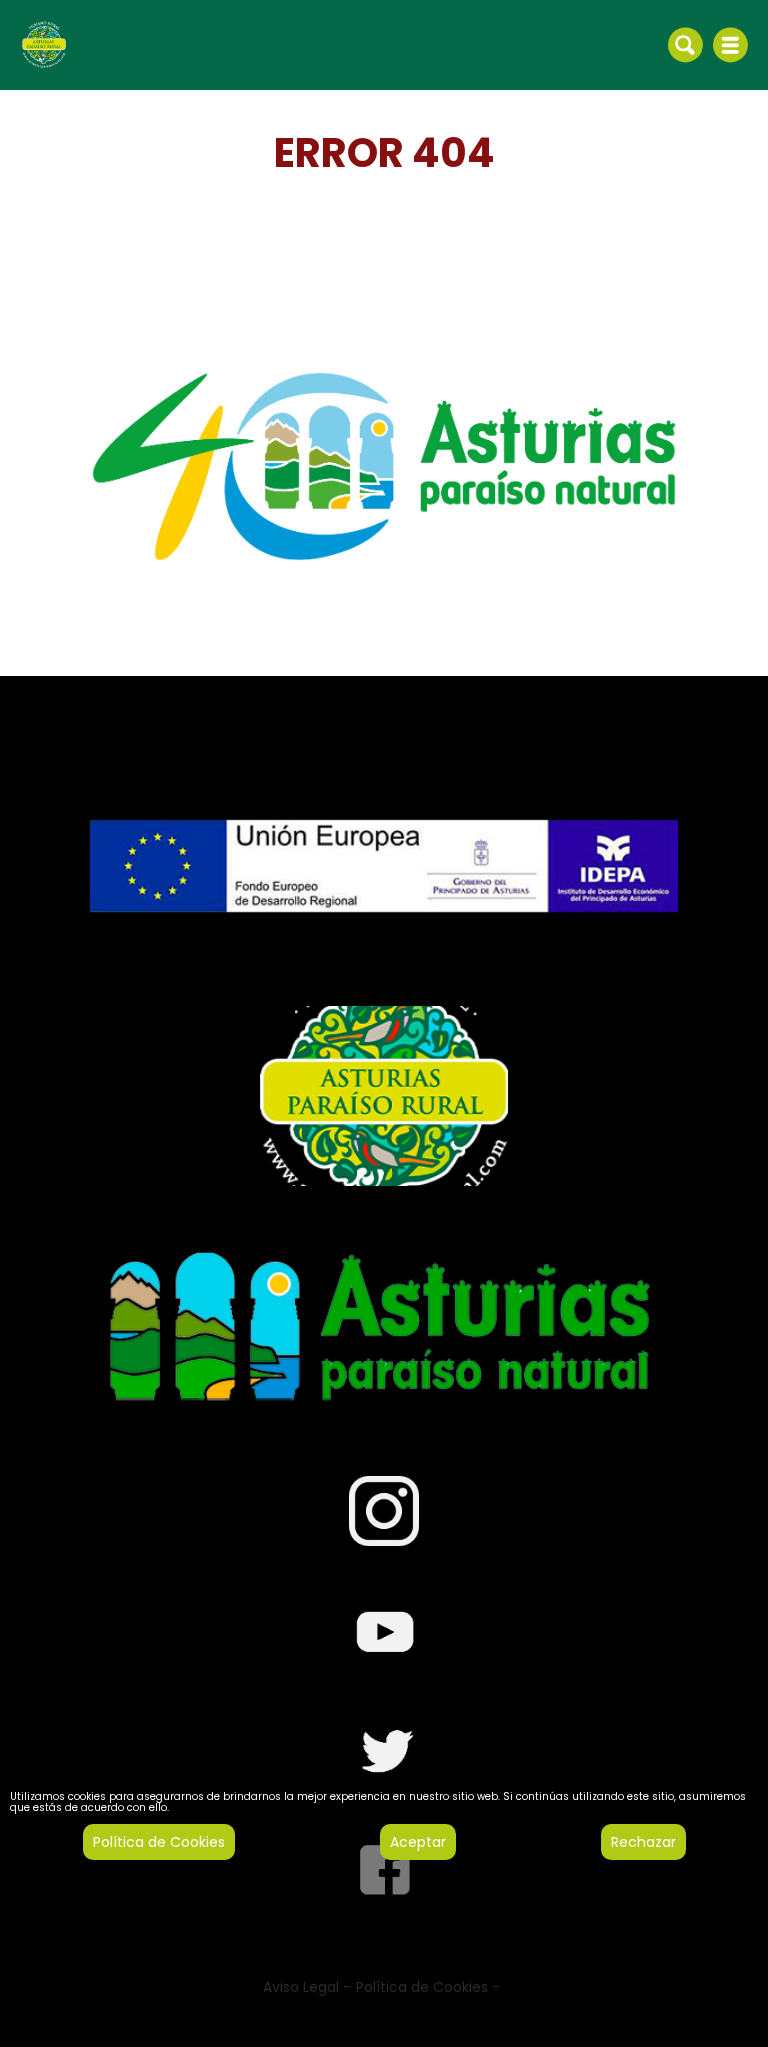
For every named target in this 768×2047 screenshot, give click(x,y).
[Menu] (730, 45)
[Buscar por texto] (685, 44)
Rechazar (643, 1842)
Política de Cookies (159, 1842)
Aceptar (418, 1842)
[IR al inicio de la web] (44, 44)
